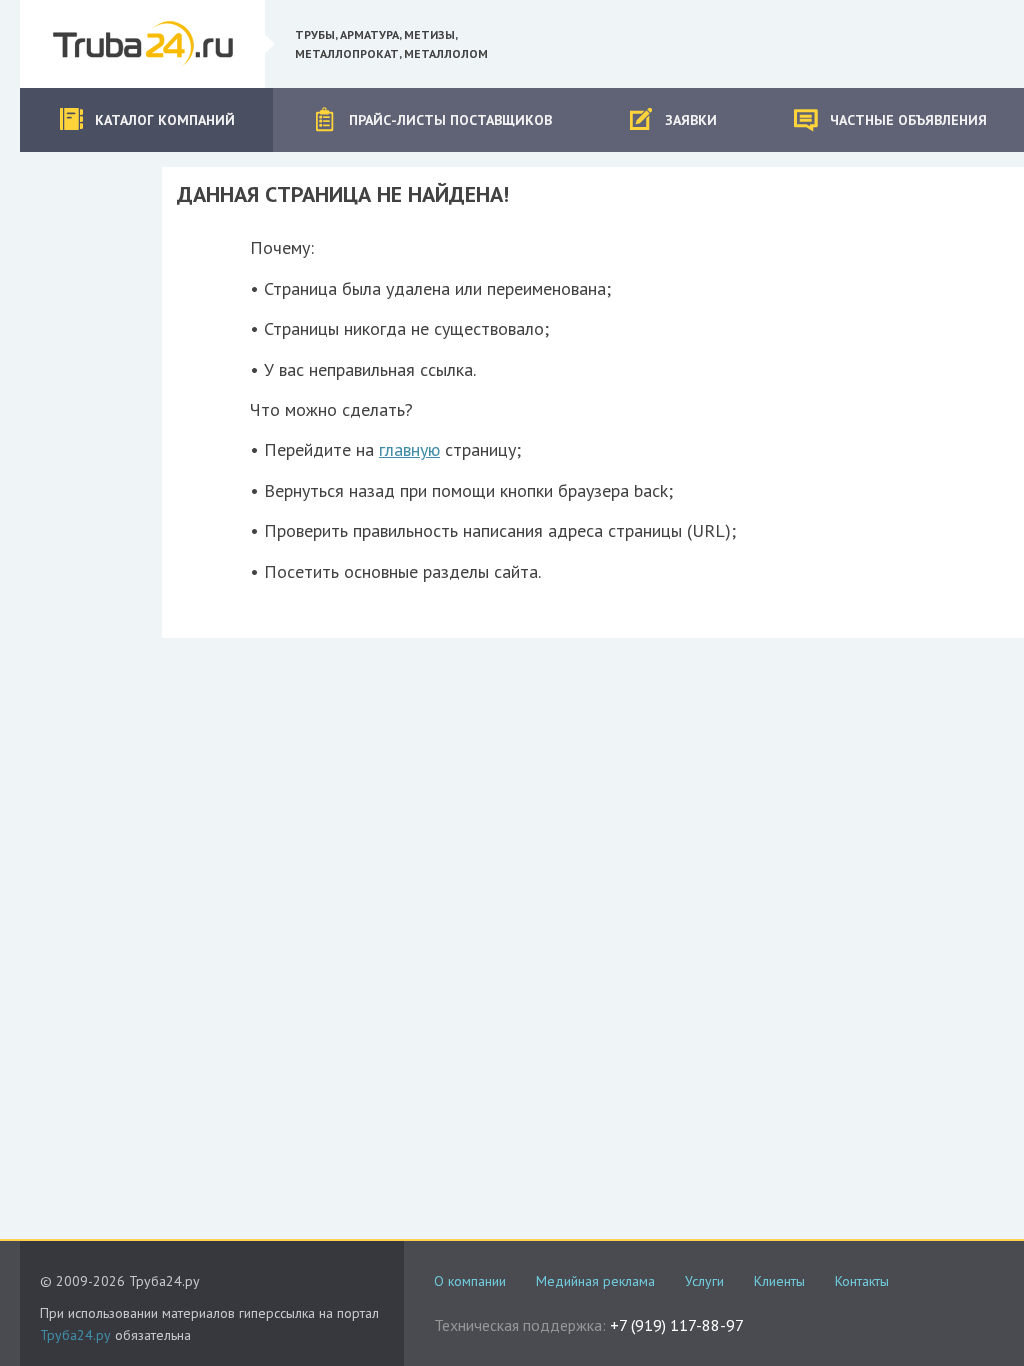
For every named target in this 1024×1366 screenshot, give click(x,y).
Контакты (862, 1281)
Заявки (691, 120)
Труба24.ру (75, 1335)
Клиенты (779, 1281)
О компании (470, 1281)
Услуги (704, 1281)
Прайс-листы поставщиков (450, 120)
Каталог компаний (165, 120)
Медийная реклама (595, 1281)
